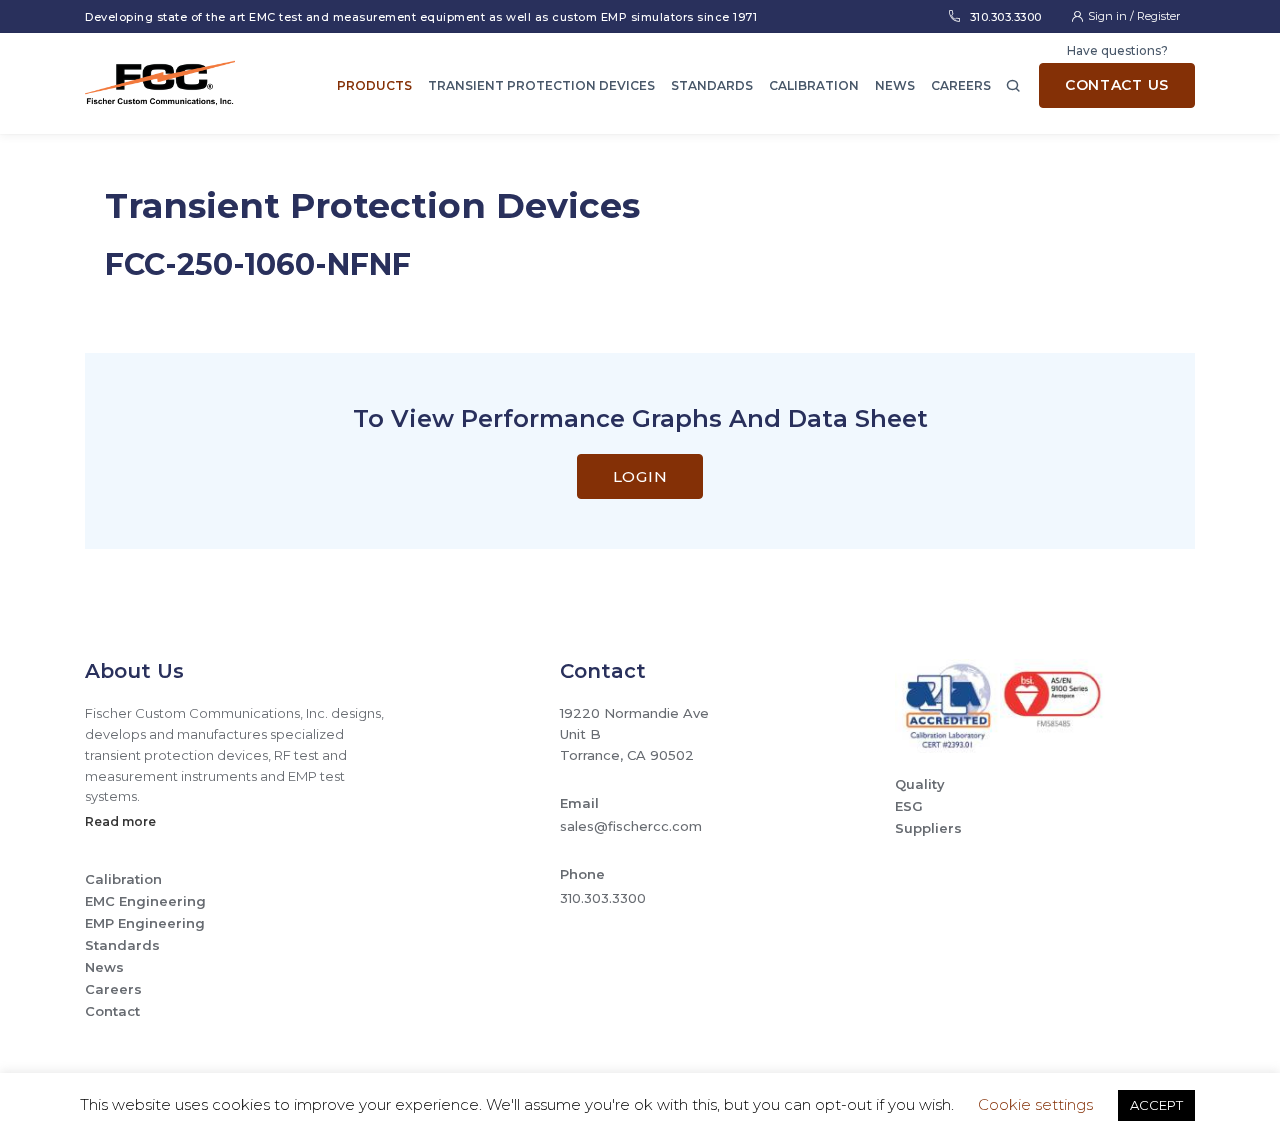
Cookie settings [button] (1035, 1104)
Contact (112, 1011)
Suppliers (928, 828)
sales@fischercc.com (631, 826)
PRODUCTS (374, 85)
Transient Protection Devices (541, 85)
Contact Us (1117, 85)
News (895, 85)
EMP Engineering (145, 923)
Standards (712, 85)
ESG (909, 806)
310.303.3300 (1006, 17)
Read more (120, 821)
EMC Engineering (145, 901)
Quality (920, 784)
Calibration (814, 85)
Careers (961, 85)
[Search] (1013, 83)
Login (640, 476)
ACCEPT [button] (1156, 1105)
